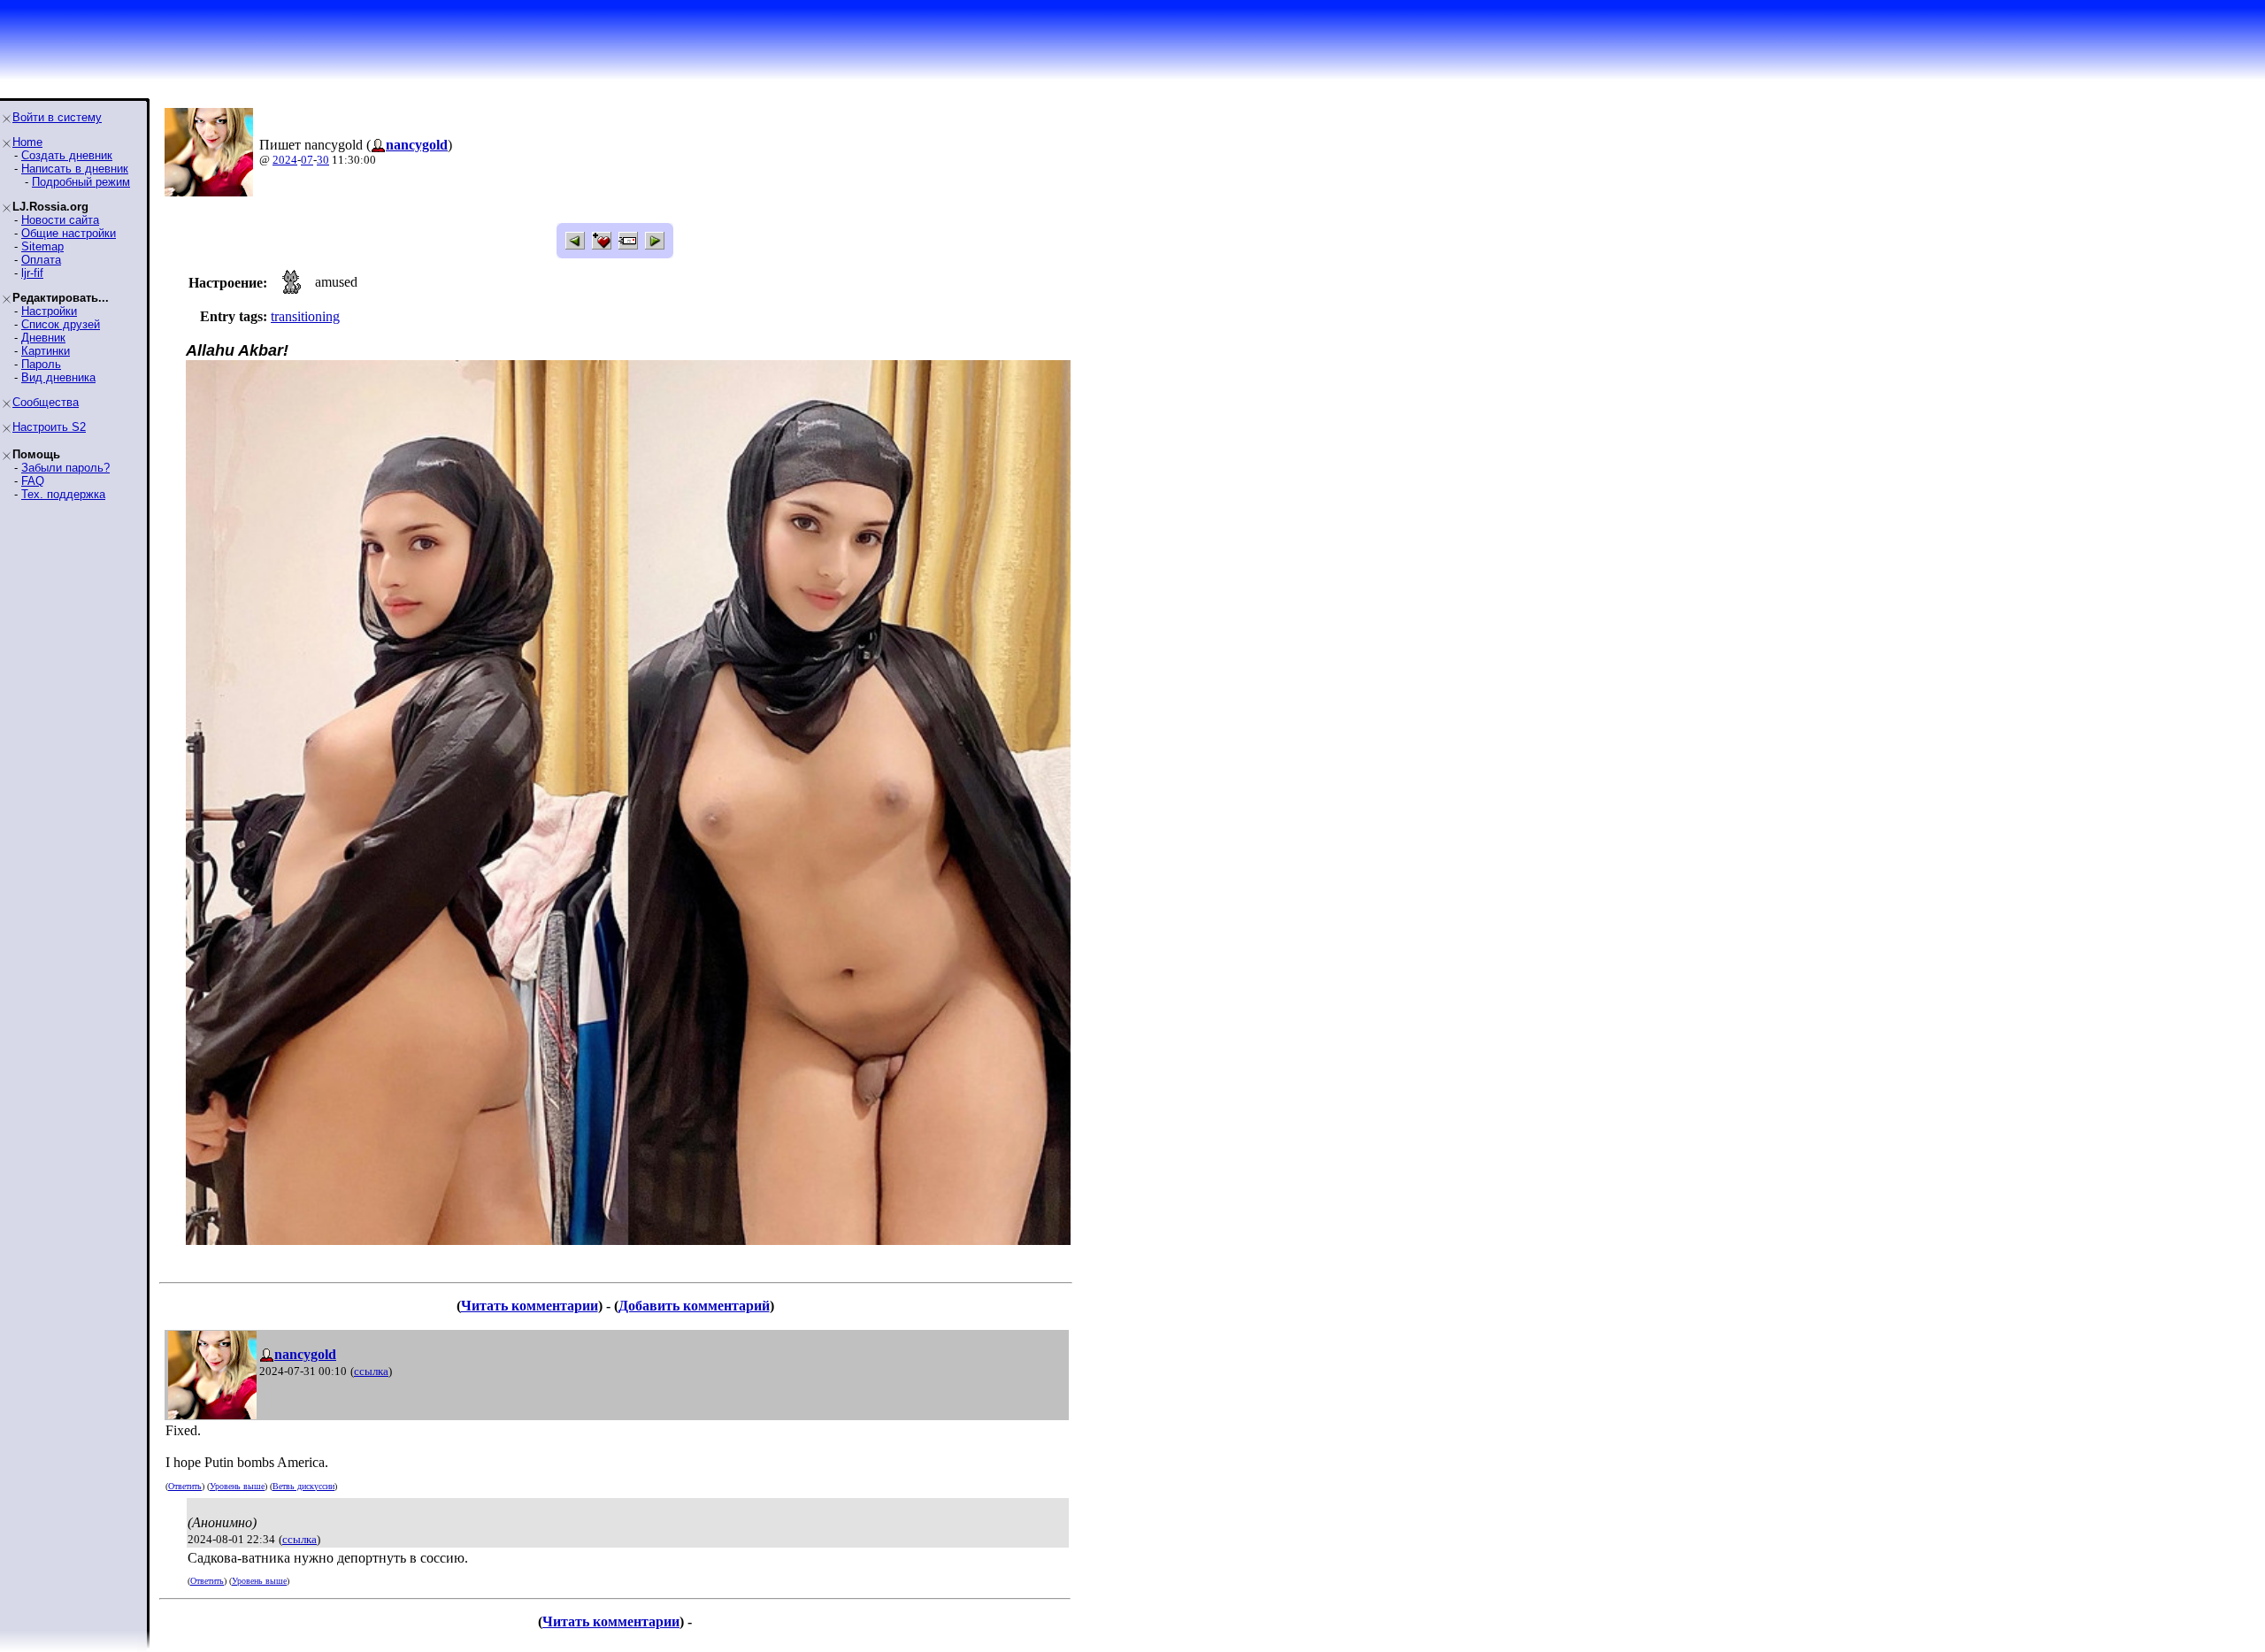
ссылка (371, 1371)
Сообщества (46, 402)
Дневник (43, 338)
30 (323, 160)
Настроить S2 (49, 427)
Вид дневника (58, 377)
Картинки (46, 351)
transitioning (305, 316)
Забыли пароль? (65, 468)
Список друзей (61, 324)
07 (307, 160)
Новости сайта (60, 220)
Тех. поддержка (63, 494)
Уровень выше (237, 1486)
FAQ (33, 481)
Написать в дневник (75, 169)
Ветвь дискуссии (303, 1486)
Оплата (41, 260)
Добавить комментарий (694, 1306)
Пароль (41, 364)
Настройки (49, 311)
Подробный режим (81, 182)
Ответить (185, 1486)
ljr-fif (32, 273)
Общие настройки (69, 233)
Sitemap (42, 246)
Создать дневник (67, 155)
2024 (285, 160)
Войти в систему (57, 117)
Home (27, 142)
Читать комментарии (530, 1306)
